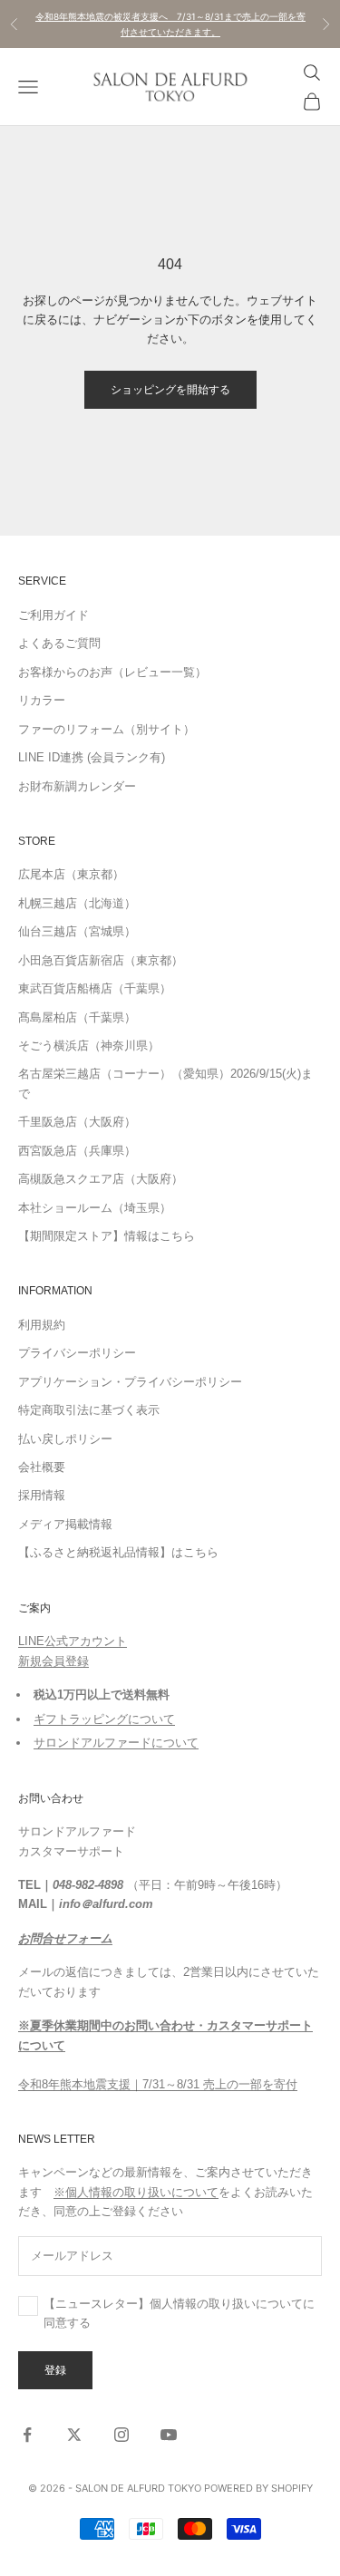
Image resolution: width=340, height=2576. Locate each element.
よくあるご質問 (59, 643)
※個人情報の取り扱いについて (136, 2192)
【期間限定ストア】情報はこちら (107, 1236)
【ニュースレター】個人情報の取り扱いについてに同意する (179, 2313)
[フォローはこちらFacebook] (27, 2435)
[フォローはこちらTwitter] (74, 2435)
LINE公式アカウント (73, 1641)
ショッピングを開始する (170, 389)
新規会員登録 (53, 1661)
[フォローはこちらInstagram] (121, 2435)
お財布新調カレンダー (77, 786)
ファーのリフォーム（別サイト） (107, 729)
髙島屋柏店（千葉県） (77, 1017)
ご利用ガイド (53, 615)
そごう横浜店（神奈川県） (89, 1046)
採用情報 (42, 1495)
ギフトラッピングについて (104, 1719)
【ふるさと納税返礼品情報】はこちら (118, 1552)
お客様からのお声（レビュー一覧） (112, 672)
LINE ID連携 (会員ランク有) (92, 757)
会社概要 (42, 1467)
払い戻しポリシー (65, 1439)
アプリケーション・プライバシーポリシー (130, 1382)
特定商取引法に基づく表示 (89, 1410)
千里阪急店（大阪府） (77, 1122)
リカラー (42, 700)
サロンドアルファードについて (116, 1743)
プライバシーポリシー (77, 1353)
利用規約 (42, 1325)
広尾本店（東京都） (71, 874)
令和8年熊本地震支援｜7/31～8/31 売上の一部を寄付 (158, 2084)
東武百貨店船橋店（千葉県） (95, 988)
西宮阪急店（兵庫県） (77, 1151)
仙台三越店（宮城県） (77, 931)
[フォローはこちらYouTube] (169, 2435)
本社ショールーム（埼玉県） (95, 1208)
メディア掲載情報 (65, 1524)
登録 (55, 2370)
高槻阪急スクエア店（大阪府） (101, 1179)
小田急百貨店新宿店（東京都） (101, 960)
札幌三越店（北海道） (77, 903)
